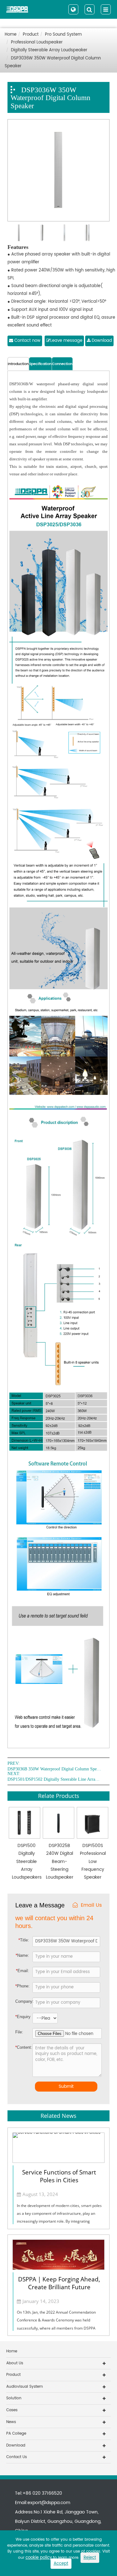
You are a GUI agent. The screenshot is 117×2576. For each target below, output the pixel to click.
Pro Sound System (63, 35)
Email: (22, 1971)
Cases (12, 2410)
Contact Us (17, 2457)
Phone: (22, 1986)
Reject (90, 2558)
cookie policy (39, 2558)
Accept (61, 2564)
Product (31, 35)
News (11, 2422)
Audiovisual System (24, 2387)
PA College (16, 2434)
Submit (66, 2086)
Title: (24, 1940)
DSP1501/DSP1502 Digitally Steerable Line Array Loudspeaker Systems (54, 1779)
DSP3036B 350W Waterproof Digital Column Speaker (54, 1769)
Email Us (91, 1905)
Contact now (27, 341)
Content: (20, 2047)
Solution (14, 2398)
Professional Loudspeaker (37, 42)
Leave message (66, 341)
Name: (22, 1955)
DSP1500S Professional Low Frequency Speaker (93, 1861)
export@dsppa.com (49, 2503)
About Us (15, 2363)
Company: (24, 2001)
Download (101, 341)
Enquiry (20, 2017)
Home (11, 35)
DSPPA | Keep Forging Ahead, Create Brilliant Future (59, 2283)
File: (19, 2032)
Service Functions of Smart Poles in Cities (59, 2176)
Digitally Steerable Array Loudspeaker (49, 50)
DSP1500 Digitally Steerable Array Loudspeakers (27, 1861)
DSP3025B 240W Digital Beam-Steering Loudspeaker (60, 1861)
